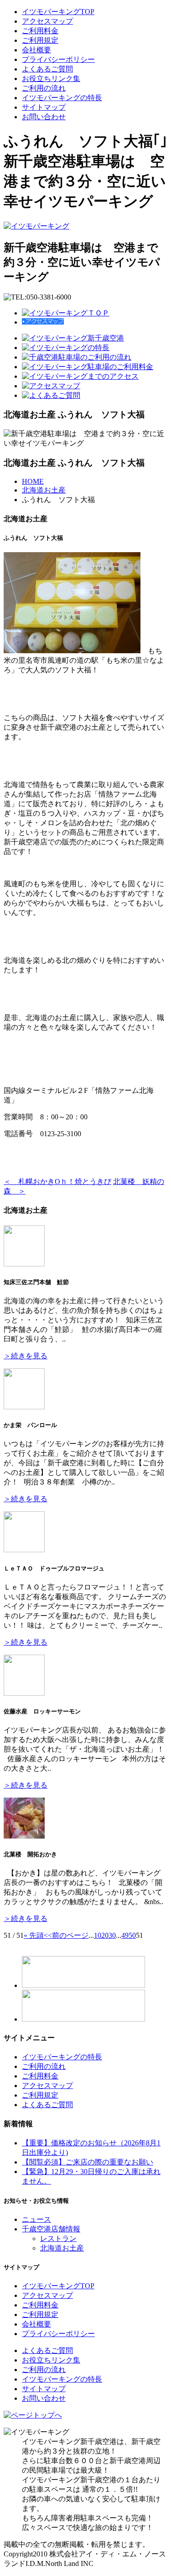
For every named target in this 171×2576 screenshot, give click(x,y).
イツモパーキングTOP (58, 12)
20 (105, 1935)
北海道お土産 (44, 490)
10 (98, 1935)
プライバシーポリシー (58, 59)
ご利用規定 (40, 40)
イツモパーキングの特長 (62, 98)
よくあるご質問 (47, 69)
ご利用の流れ (44, 88)
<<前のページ (66, 1935)
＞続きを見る (26, 1356)
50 (132, 1935)
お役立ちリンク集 (51, 79)
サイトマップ (44, 107)
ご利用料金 (40, 31)
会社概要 (36, 50)
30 (112, 1935)
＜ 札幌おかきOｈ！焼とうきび (57, 1181)
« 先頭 (34, 1935)
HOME (33, 481)
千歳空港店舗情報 (51, 2229)
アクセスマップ (47, 21)
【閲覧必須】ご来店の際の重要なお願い (88, 2162)
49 (125, 1935)
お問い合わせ (44, 117)
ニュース (36, 2219)
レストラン (58, 2238)
